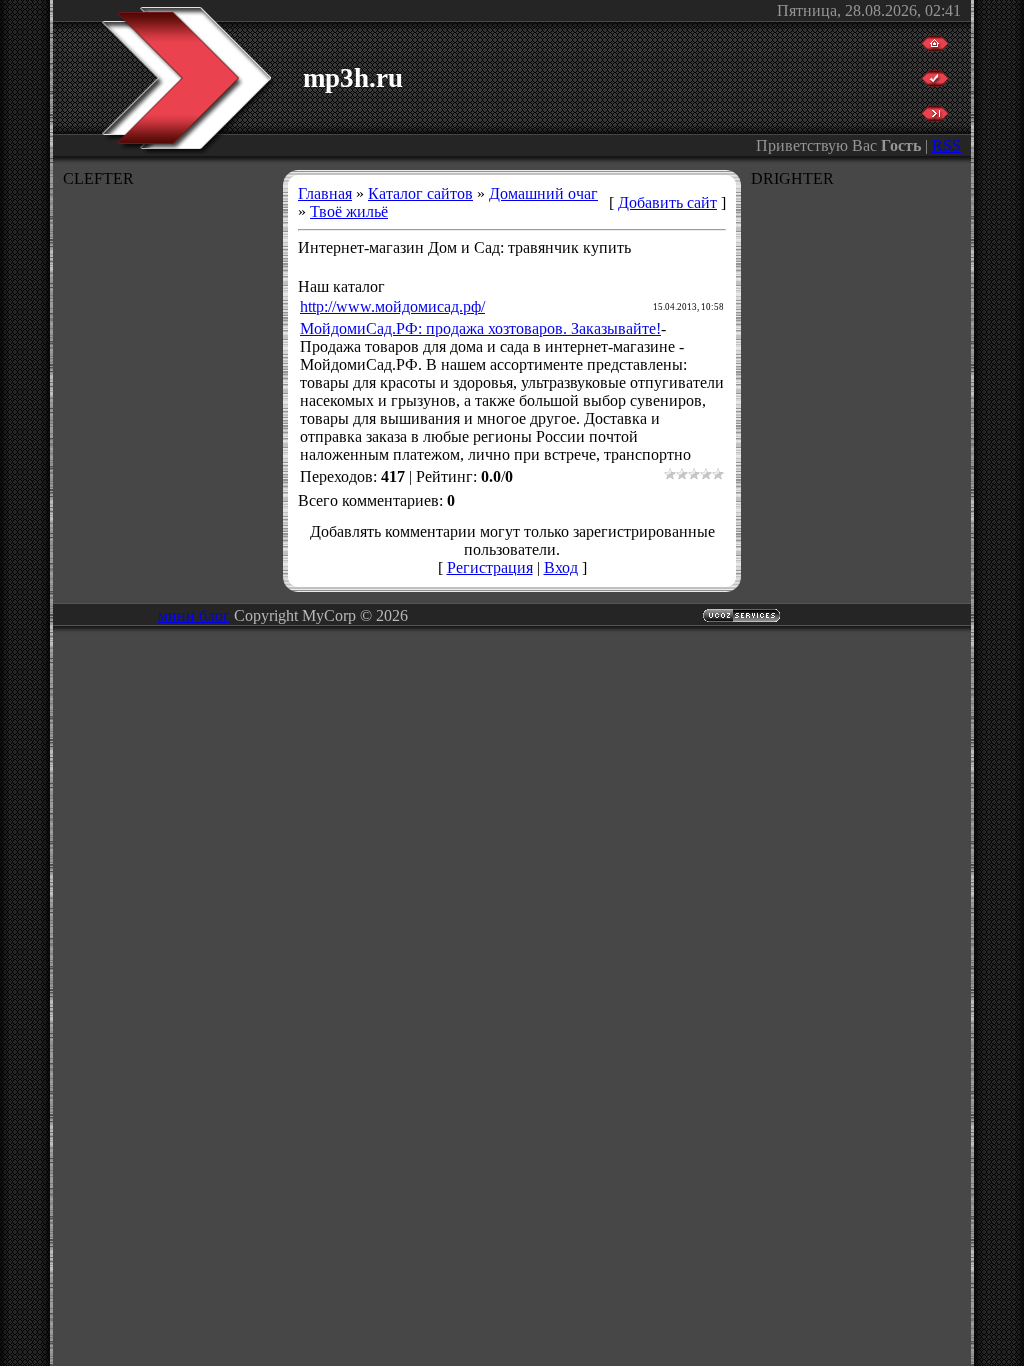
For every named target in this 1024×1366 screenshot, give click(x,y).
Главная (325, 193)
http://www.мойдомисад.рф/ (392, 306)
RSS (946, 145)
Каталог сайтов (420, 193)
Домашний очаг (543, 193)
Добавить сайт (667, 202)
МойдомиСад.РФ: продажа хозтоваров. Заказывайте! (480, 328)
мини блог (194, 615)
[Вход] (935, 116)
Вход (561, 567)
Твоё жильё (349, 211)
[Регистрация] (935, 81)
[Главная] (935, 46)
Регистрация (490, 567)
